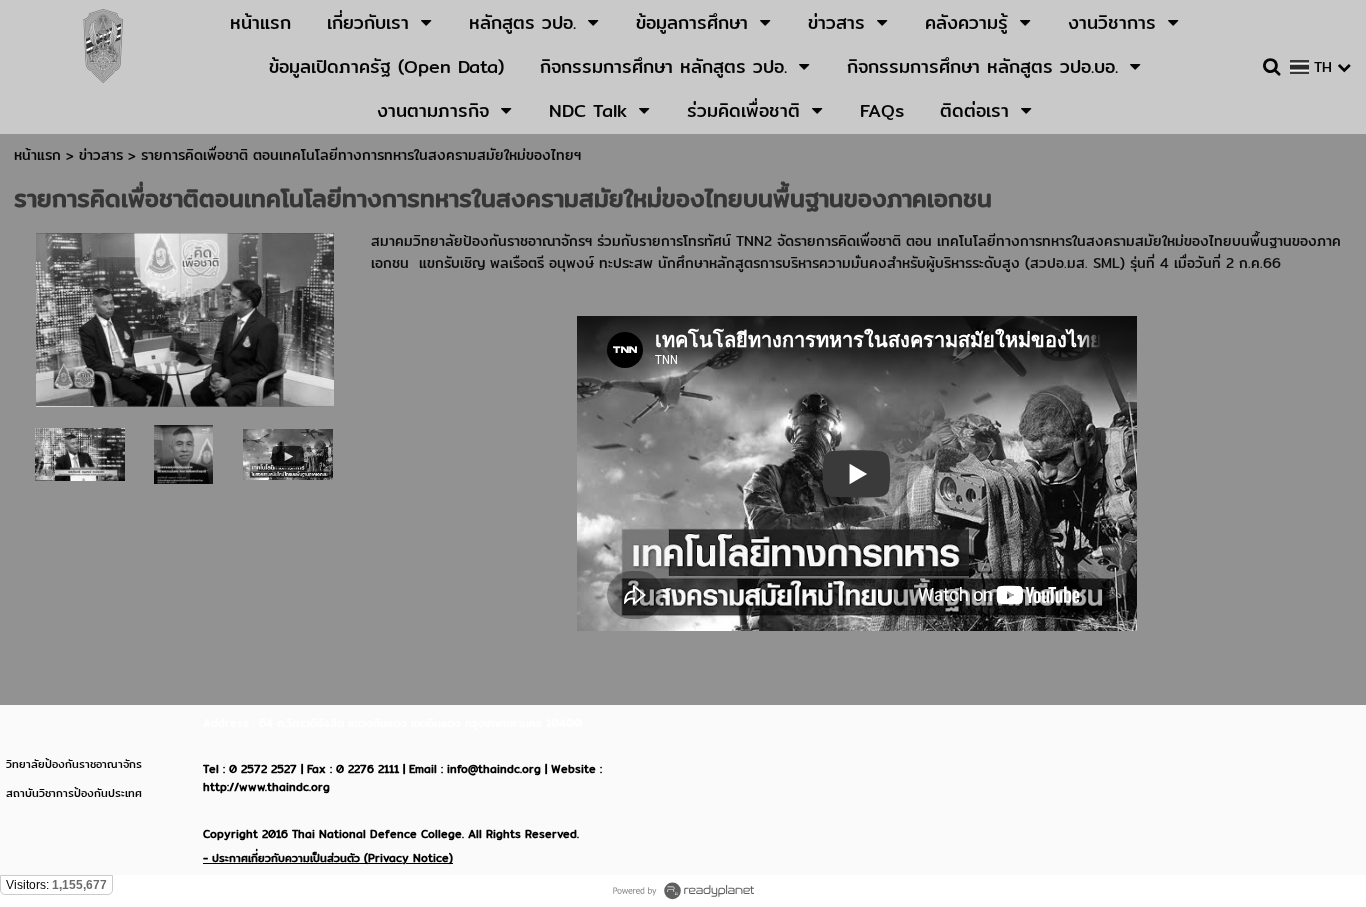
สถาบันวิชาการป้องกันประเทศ (74, 793)
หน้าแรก (37, 155)
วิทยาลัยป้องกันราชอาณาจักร (74, 764)
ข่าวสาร (103, 155)
